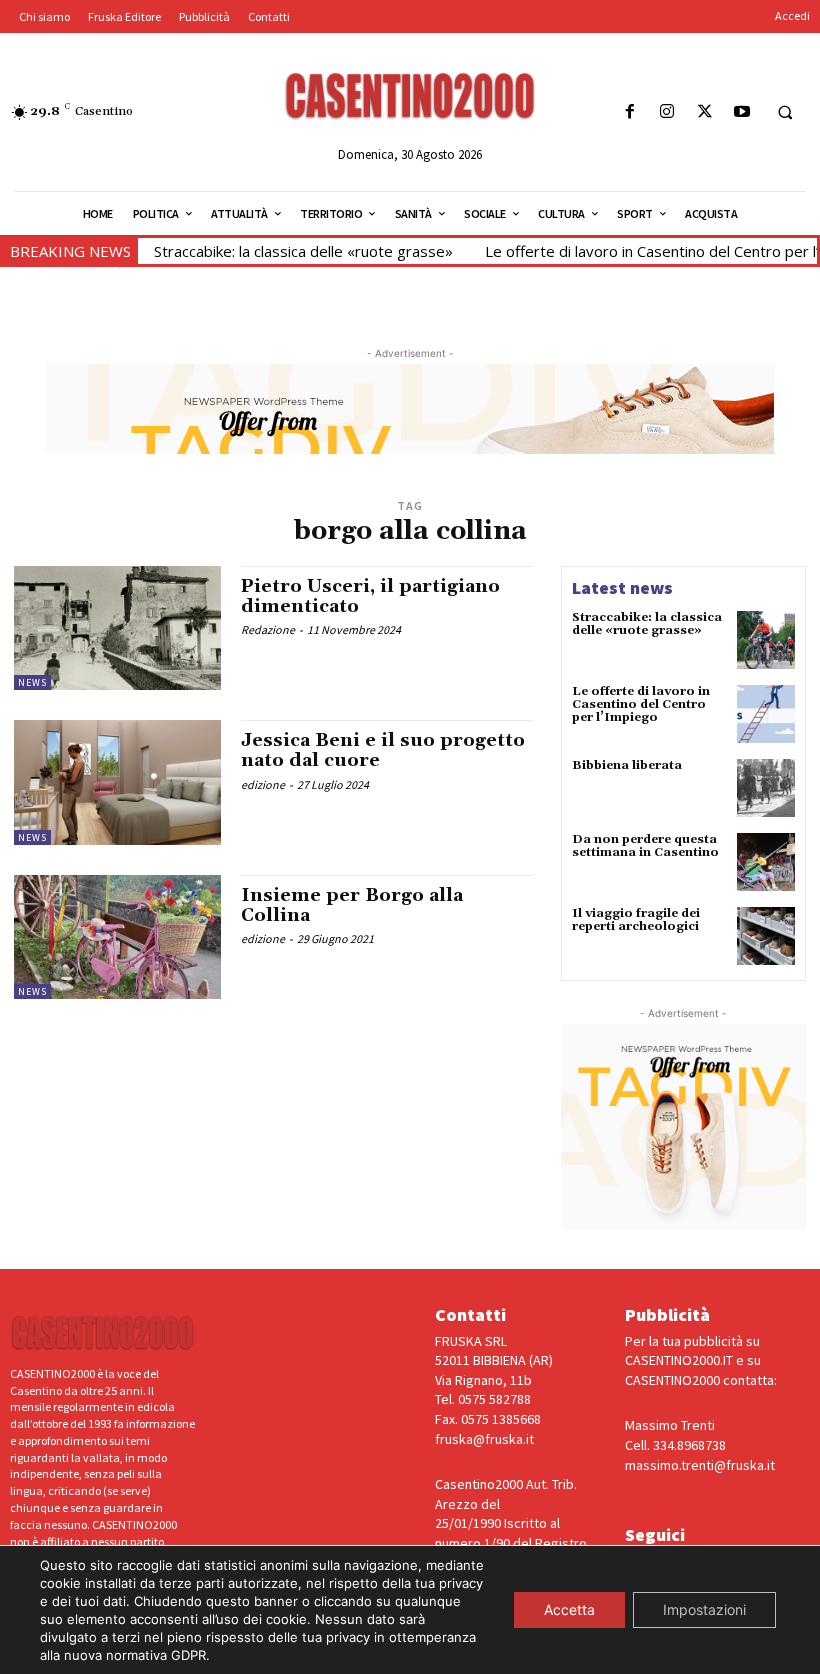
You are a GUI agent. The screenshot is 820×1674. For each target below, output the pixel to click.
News (32, 682)
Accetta (569, 1609)
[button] (785, 113)
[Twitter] (704, 112)
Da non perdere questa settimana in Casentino (645, 846)
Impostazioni (704, 1609)
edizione (263, 784)
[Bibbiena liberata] (766, 788)
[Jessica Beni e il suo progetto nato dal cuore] (117, 782)
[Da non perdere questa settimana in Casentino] (766, 862)
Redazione (268, 629)
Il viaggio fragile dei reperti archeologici (636, 920)
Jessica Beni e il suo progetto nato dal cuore (383, 750)
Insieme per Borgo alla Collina (352, 905)
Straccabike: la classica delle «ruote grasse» (303, 251)
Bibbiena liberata (627, 765)
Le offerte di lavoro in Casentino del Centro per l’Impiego (641, 704)
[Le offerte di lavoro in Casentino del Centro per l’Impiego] (766, 714)
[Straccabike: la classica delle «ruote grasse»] (766, 640)
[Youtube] (741, 112)
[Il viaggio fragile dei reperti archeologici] (766, 936)
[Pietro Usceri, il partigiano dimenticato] (117, 628)
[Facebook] (630, 112)
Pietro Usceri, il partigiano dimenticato (370, 596)
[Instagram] (667, 112)
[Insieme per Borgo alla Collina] (117, 937)
